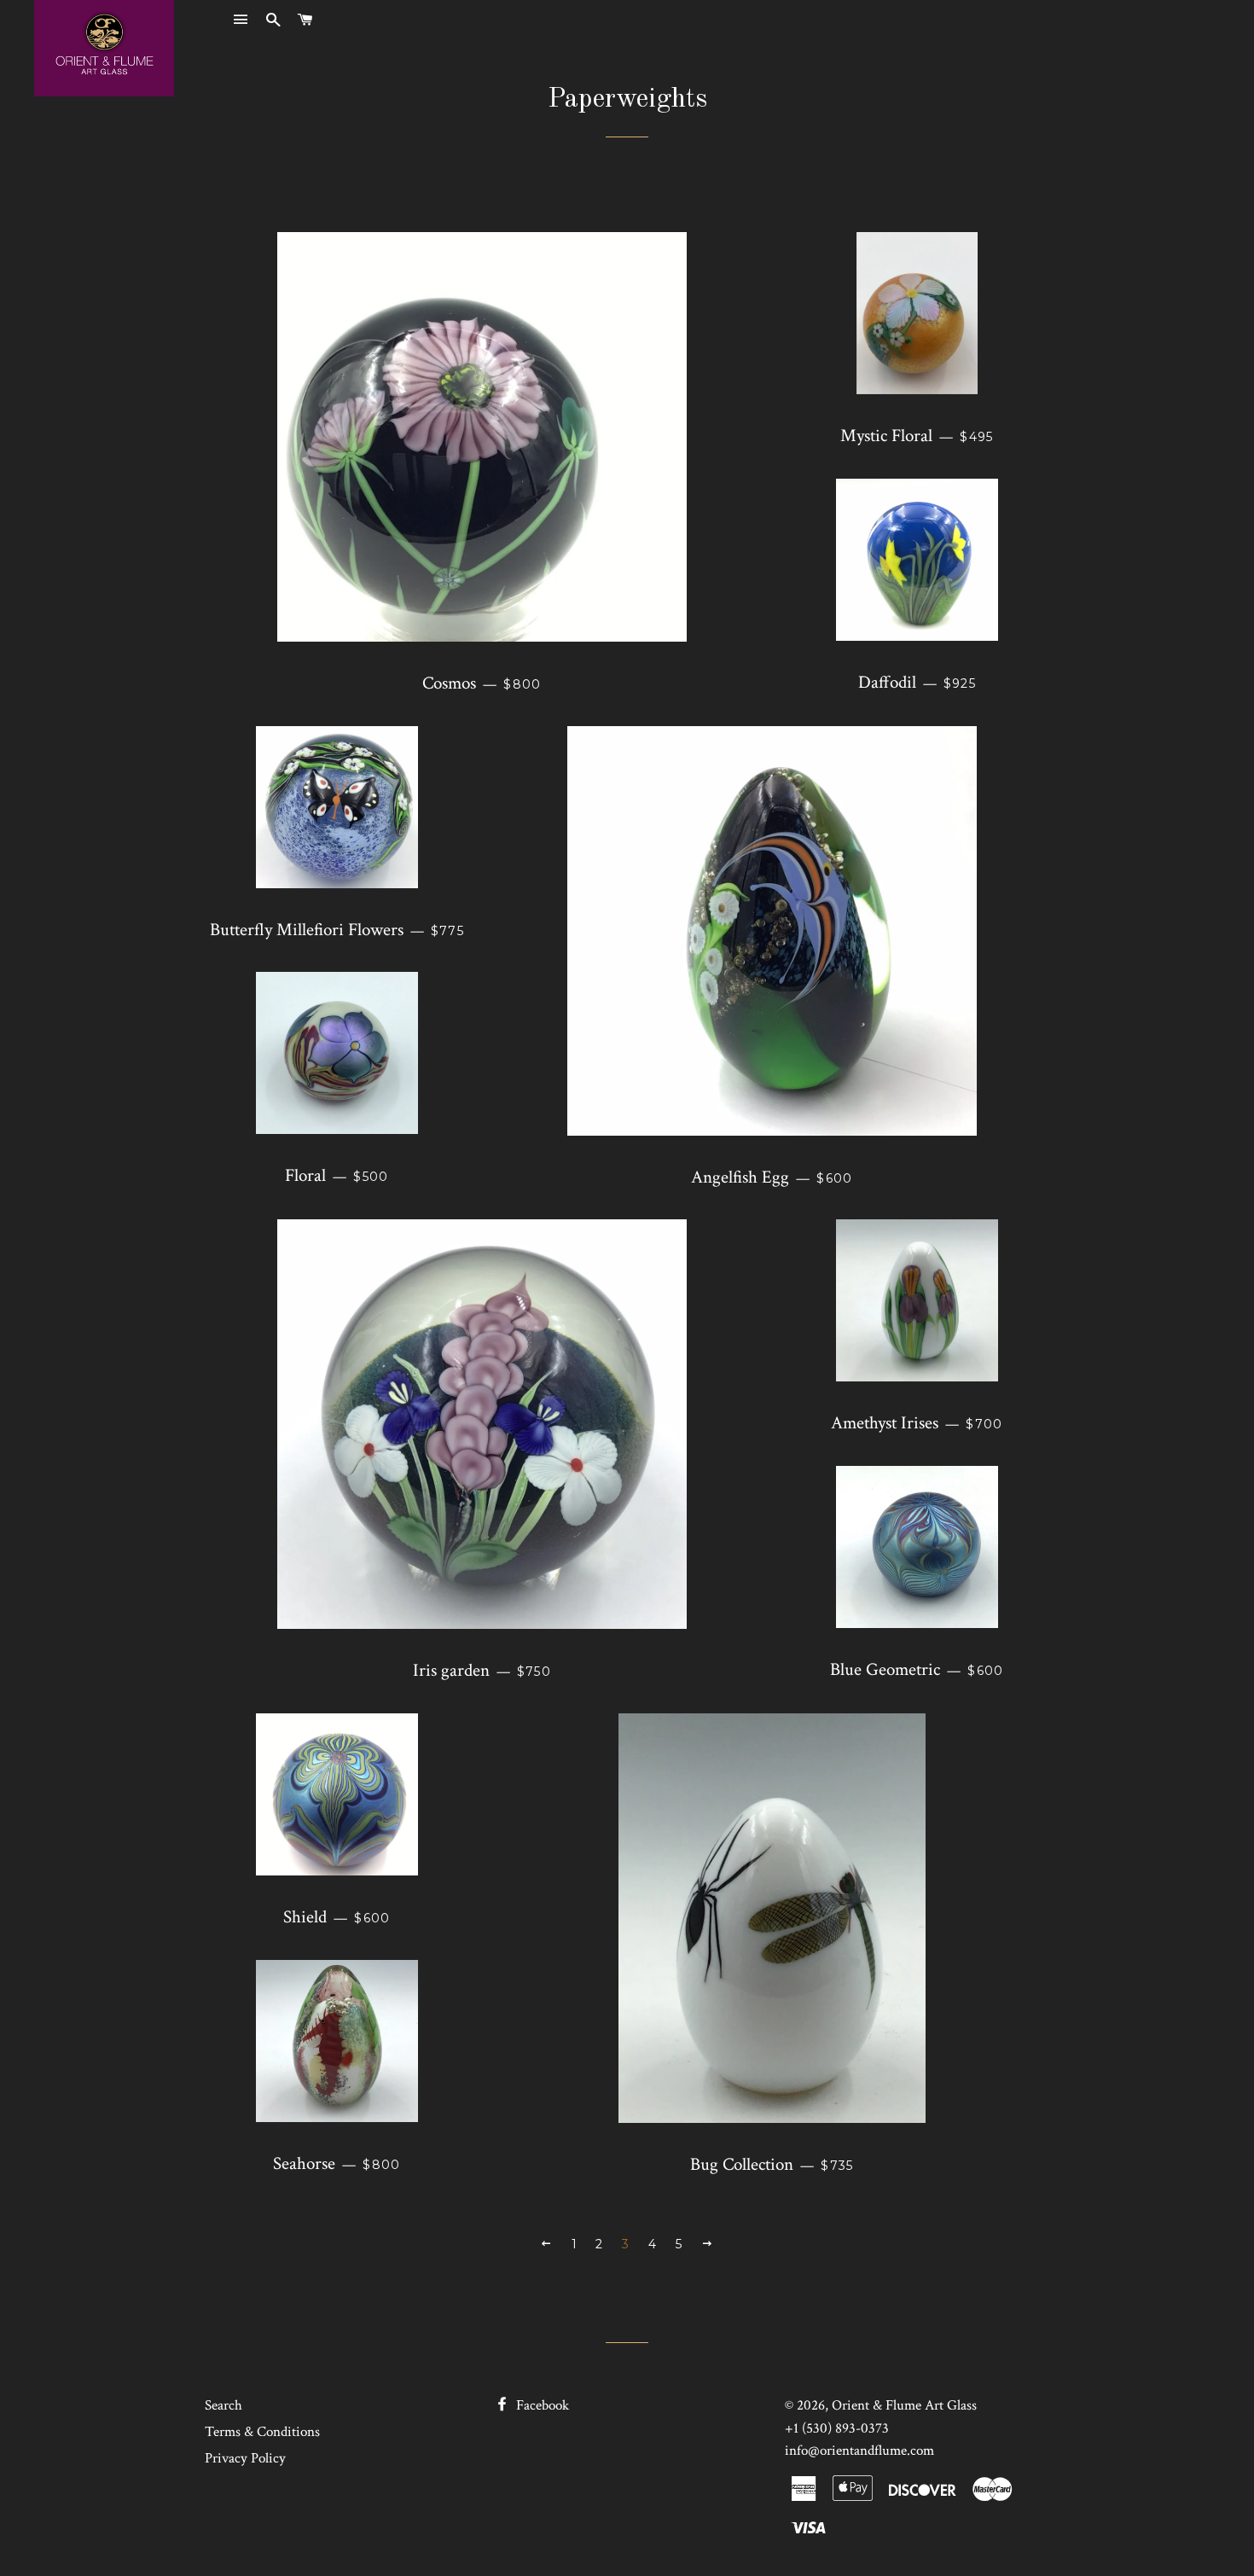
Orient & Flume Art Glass (904, 2405)
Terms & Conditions (262, 2432)
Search (224, 2405)
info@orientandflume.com (859, 2451)
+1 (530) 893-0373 (837, 2428)
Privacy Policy (245, 2458)
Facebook (541, 2405)
